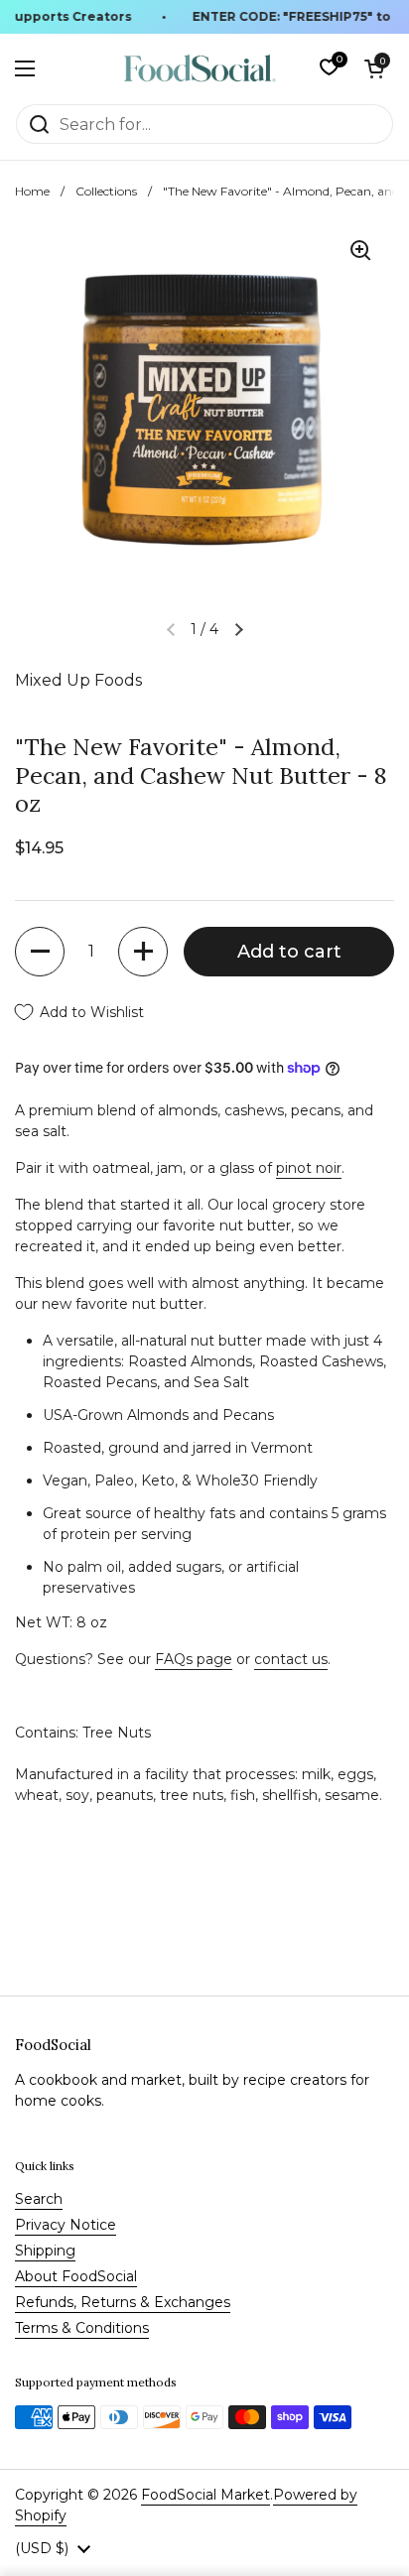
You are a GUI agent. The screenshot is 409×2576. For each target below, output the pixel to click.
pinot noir (309, 1168)
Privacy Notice (66, 2225)
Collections (106, 191)
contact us (291, 1659)
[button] (374, 68)
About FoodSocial (76, 2276)
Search (39, 2199)
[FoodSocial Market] (200, 68)
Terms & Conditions (82, 2328)
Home (32, 191)
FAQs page (194, 1659)
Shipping (45, 2251)
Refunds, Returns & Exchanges (123, 2302)
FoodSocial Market (205, 2495)
